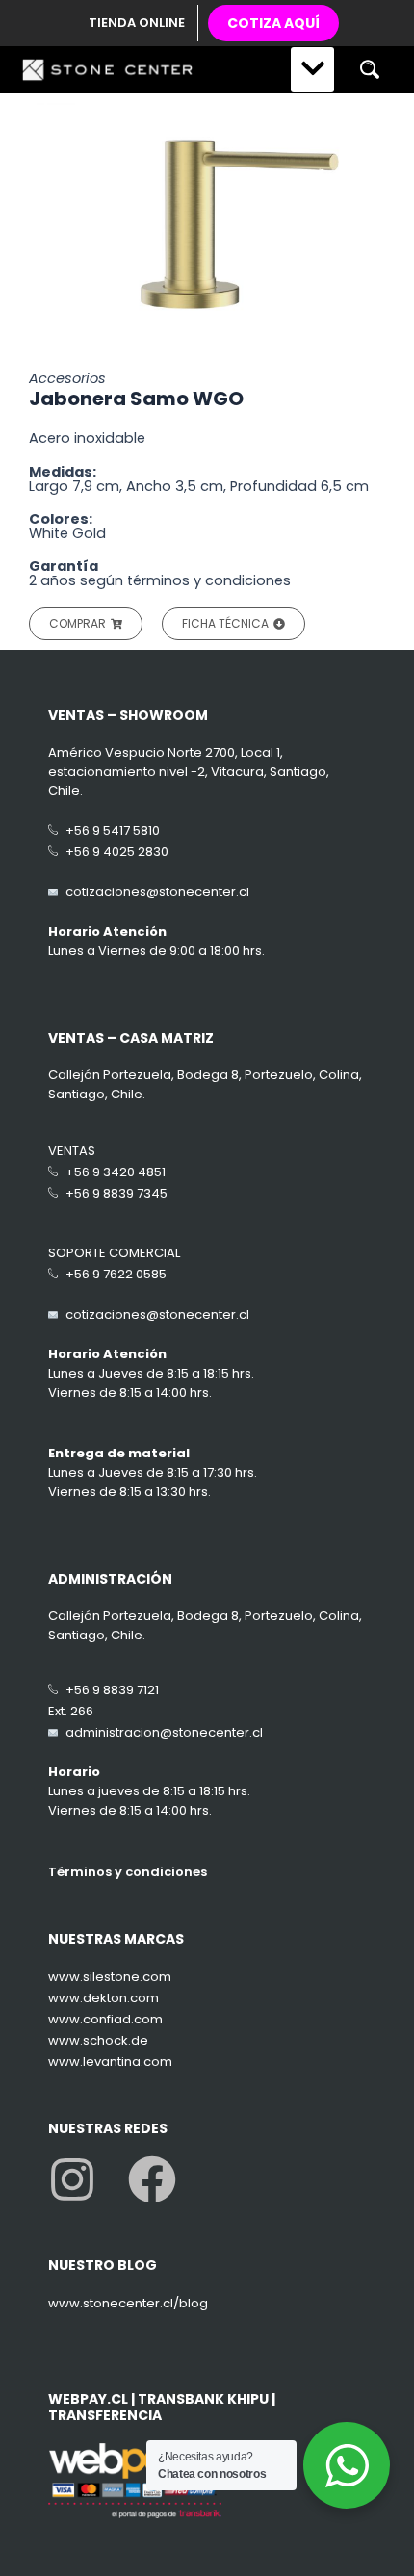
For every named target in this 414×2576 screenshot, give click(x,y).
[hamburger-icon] (312, 70)
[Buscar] (369, 70)
